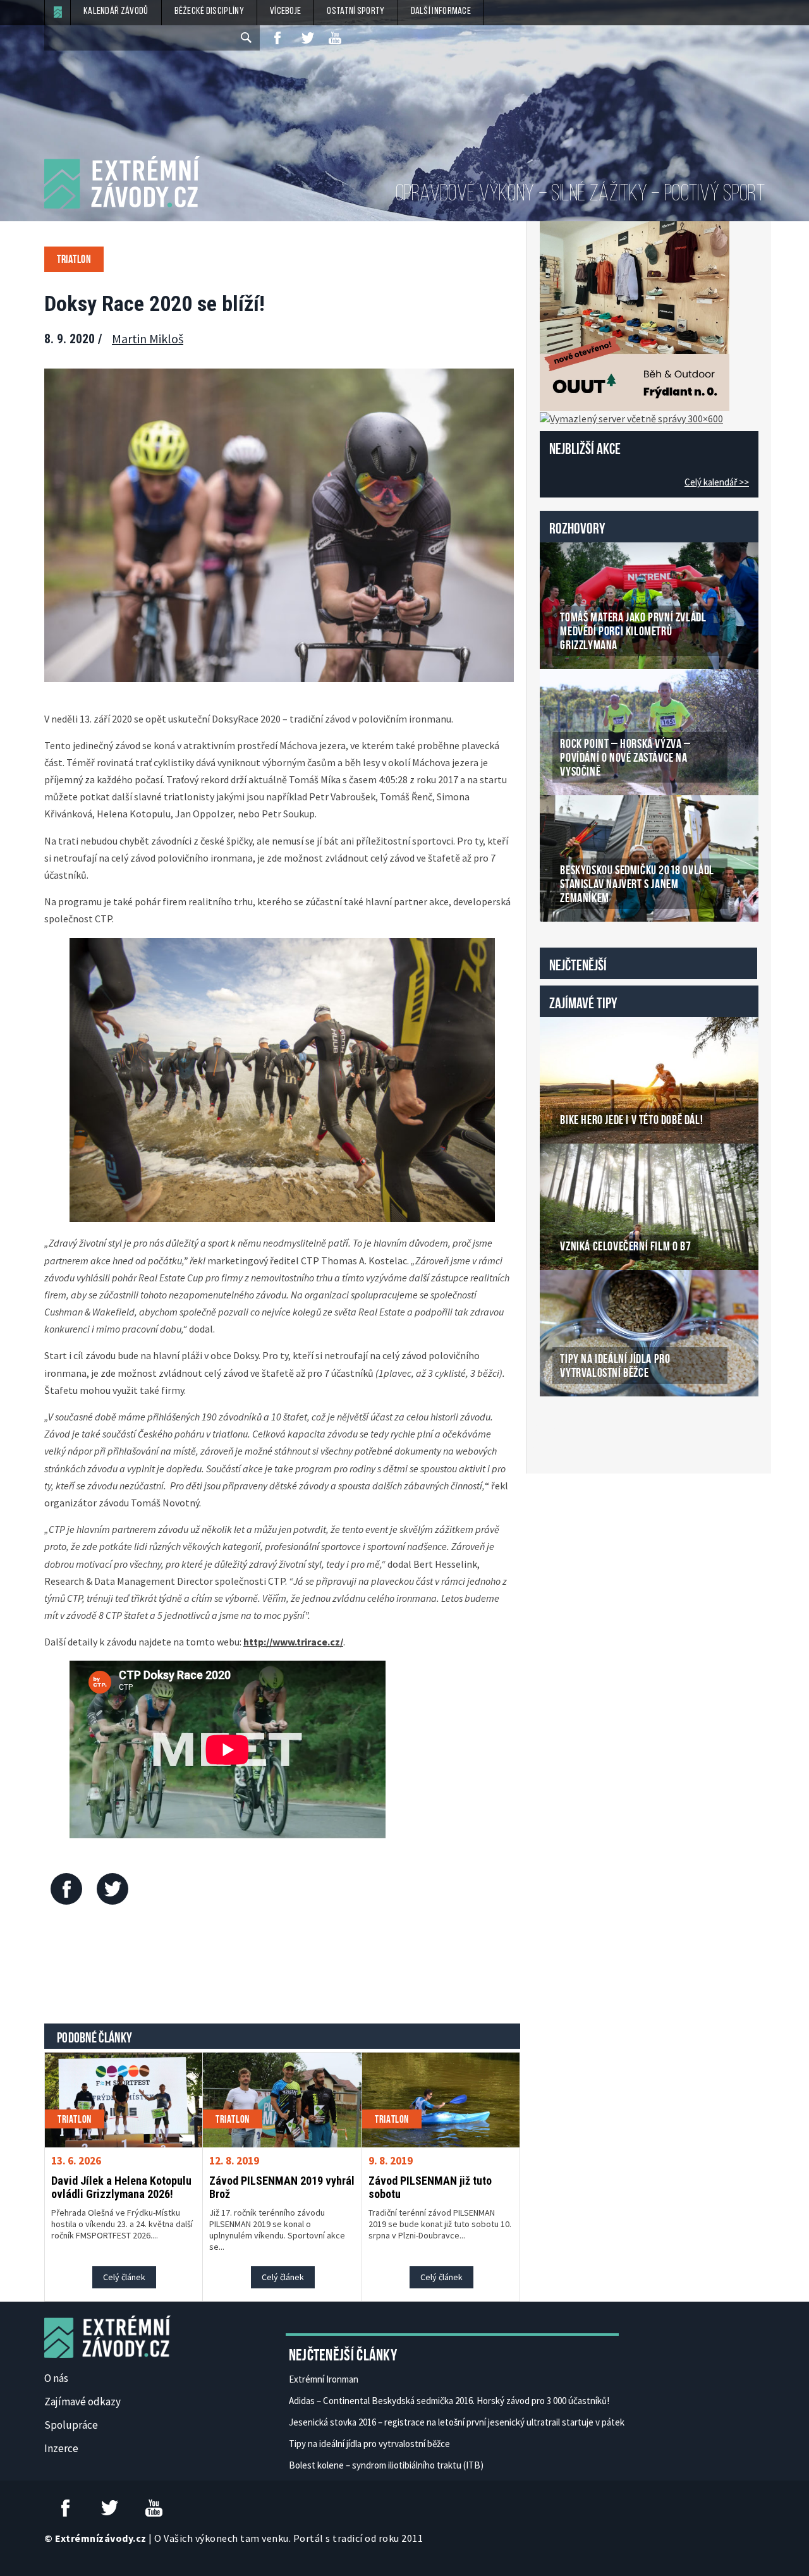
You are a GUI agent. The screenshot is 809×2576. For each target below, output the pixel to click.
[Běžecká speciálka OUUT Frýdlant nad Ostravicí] (635, 315)
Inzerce (61, 2448)
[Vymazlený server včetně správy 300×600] (631, 417)
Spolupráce (71, 2425)
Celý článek (124, 2277)
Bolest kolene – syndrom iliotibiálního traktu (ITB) (386, 2465)
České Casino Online (568, 1429)
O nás (56, 2378)
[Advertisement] (283, 1967)
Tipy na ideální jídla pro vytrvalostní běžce (369, 2444)
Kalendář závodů (116, 11)
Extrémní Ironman (324, 2379)
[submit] (247, 38)
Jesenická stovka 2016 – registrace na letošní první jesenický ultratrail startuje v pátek (457, 2422)
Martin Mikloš (148, 339)
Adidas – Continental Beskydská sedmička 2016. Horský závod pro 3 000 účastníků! (449, 2401)
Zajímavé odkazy (82, 2402)
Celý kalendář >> (717, 482)
